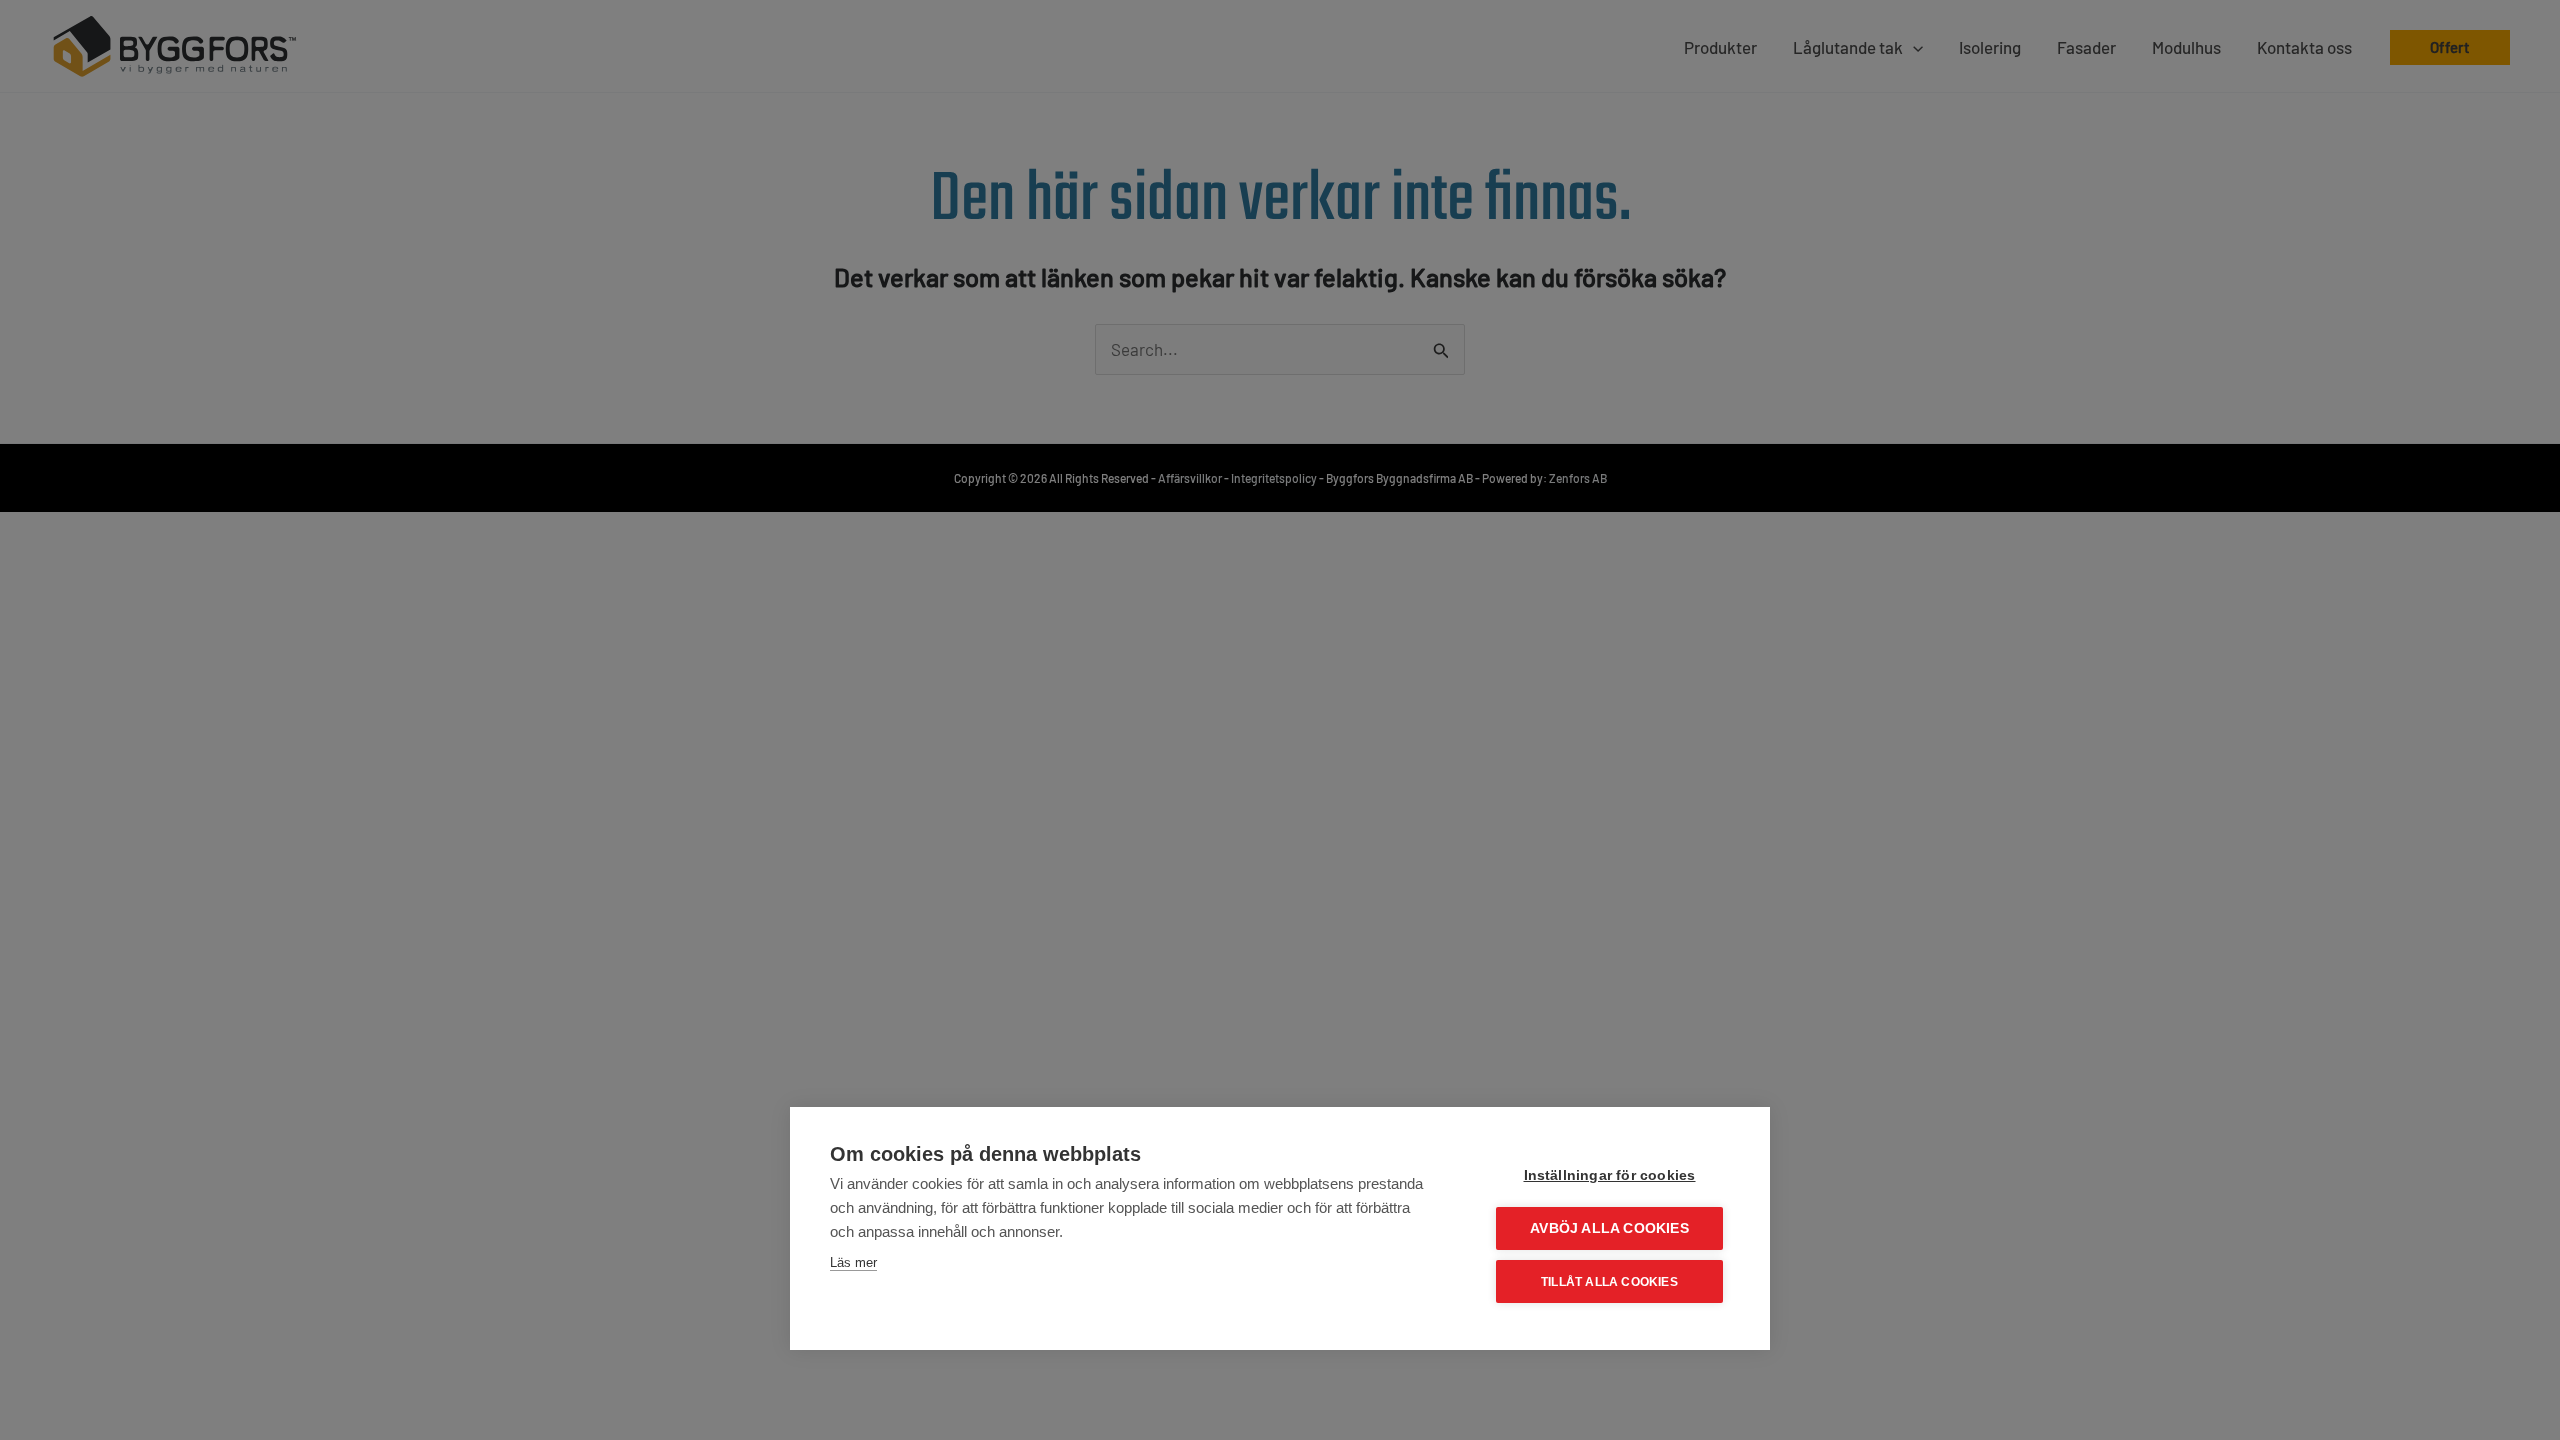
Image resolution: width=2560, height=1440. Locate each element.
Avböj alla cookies (1609, 1228)
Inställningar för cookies (1610, 1175)
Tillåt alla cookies (1609, 1282)
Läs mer (853, 1262)
